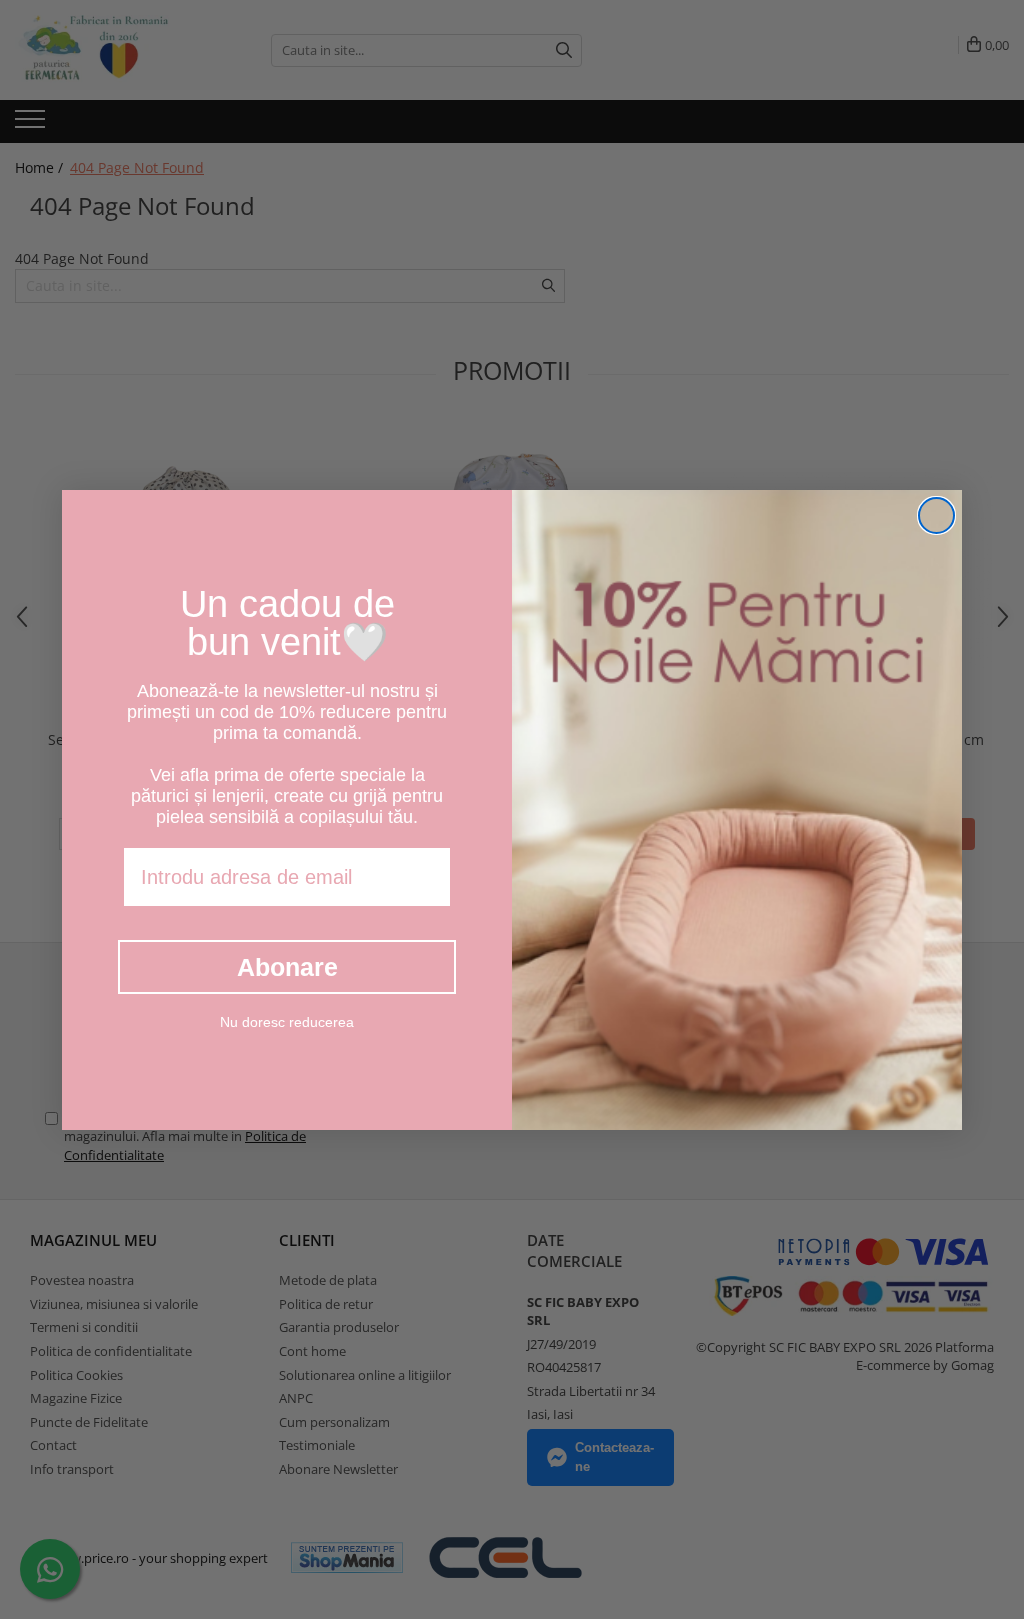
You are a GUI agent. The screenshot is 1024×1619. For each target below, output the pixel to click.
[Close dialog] (936, 515)
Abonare (287, 967)
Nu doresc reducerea (287, 1022)
